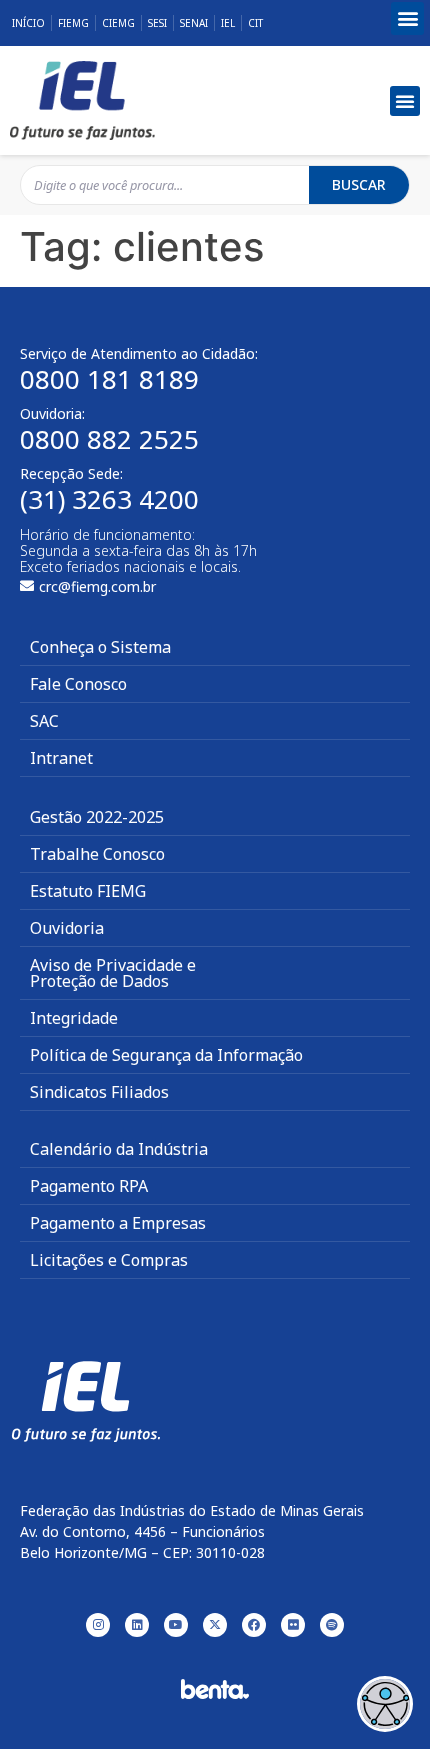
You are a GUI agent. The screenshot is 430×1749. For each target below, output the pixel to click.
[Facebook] (254, 1625)
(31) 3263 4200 (109, 499)
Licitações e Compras (109, 1260)
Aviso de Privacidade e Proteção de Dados (113, 973)
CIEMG (118, 23)
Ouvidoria (67, 928)
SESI (157, 23)
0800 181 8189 (109, 379)
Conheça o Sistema (100, 647)
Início (28, 23)
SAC (44, 721)
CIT (255, 23)
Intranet (61, 758)
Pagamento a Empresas (118, 1223)
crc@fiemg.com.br (97, 586)
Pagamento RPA (89, 1186)
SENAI (194, 23)
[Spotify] (332, 1625)
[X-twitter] (215, 1625)
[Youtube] (176, 1625)
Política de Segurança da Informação (166, 1055)
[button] (407, 18)
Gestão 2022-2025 (97, 817)
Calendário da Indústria (119, 1149)
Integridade (74, 1018)
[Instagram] (98, 1625)
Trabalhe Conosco (97, 854)
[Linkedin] (137, 1625)
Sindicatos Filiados (99, 1092)
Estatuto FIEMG (88, 891)
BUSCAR (359, 184)
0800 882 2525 (109, 439)
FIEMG (73, 23)
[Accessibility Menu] (385, 1704)
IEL (228, 23)
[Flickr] (293, 1625)
